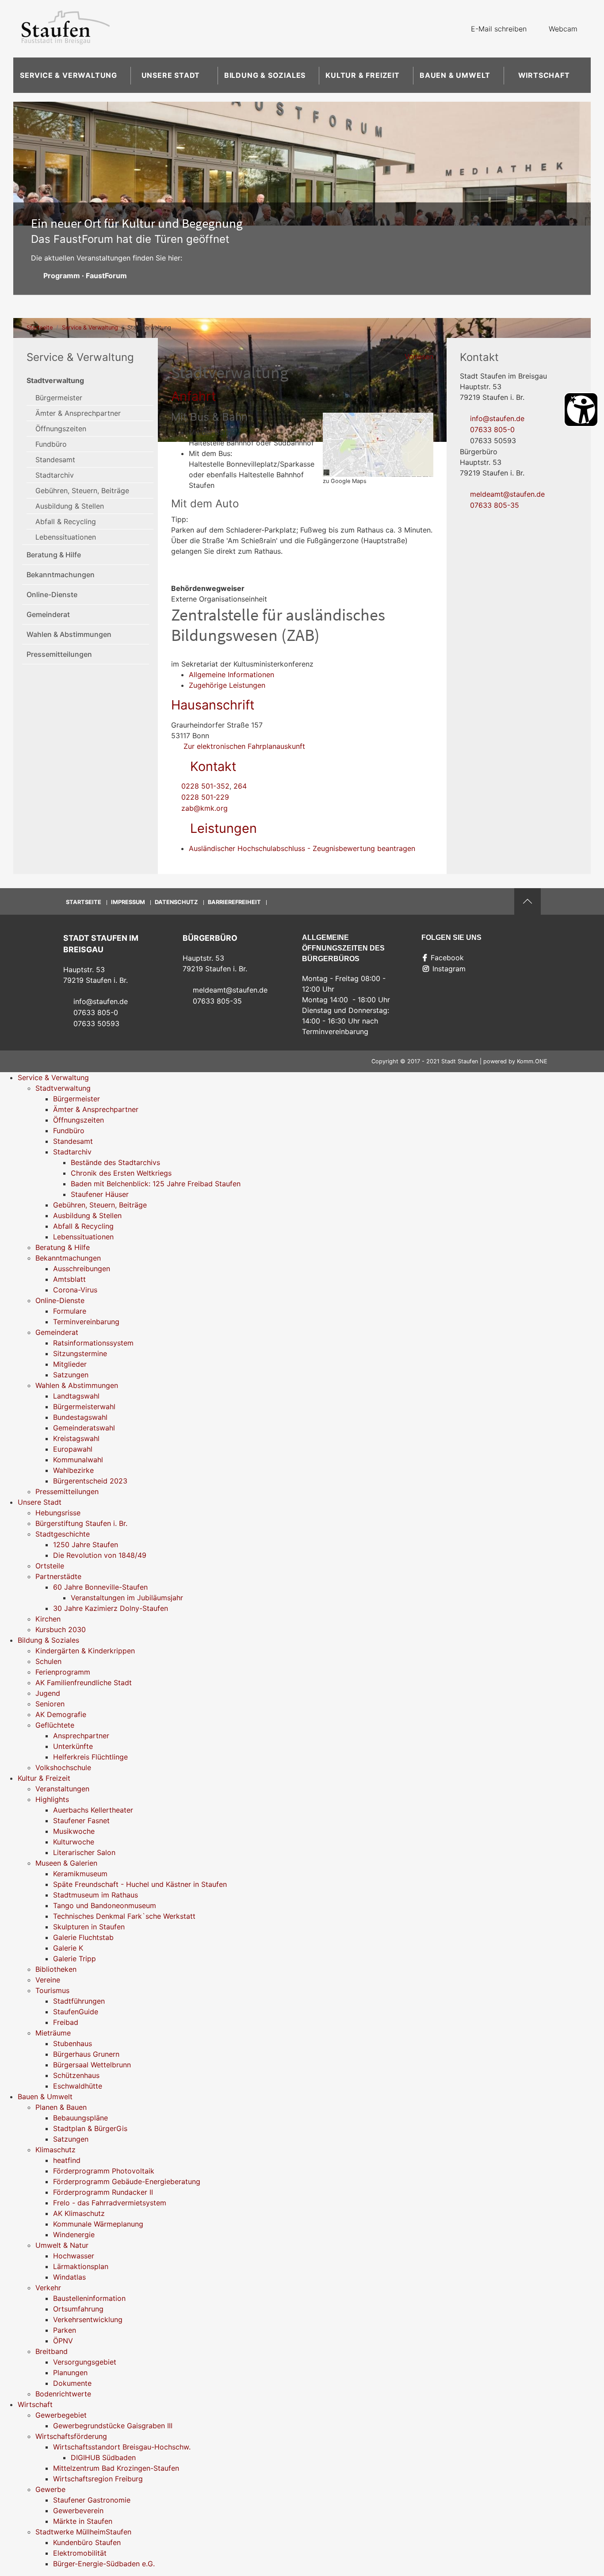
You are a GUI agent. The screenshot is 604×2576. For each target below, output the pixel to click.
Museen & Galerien (66, 1863)
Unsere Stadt (171, 75)
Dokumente (72, 2383)
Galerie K (68, 1948)
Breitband (52, 2351)
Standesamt (55, 460)
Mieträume (53, 2033)
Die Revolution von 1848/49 (100, 1555)
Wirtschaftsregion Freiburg (98, 2479)
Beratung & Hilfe (54, 555)
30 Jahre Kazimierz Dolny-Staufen (111, 1608)
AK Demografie (61, 1714)
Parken (65, 2330)
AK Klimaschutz (79, 2213)
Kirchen (48, 1619)
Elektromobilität (80, 2553)
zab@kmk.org (205, 808)
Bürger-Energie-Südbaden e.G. (104, 2564)
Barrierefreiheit (234, 902)
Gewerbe (50, 2489)
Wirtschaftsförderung (71, 2436)
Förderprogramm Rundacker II (103, 2192)
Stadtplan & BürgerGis (90, 2128)
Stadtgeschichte (63, 1534)
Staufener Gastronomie (92, 2500)
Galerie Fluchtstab (83, 1937)
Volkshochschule (63, 1767)
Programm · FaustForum (85, 276)
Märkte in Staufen (83, 2521)
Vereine (48, 1980)
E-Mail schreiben (499, 29)
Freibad (66, 2022)
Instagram (449, 969)
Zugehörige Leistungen (227, 685)
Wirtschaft (544, 75)
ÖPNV (63, 2341)
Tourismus (52, 1990)
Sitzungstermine (80, 1353)
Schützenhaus (76, 2075)
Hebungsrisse (58, 1513)
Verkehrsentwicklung (88, 2319)
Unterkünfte (73, 1746)
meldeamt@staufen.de (507, 494)
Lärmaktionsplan (81, 2266)
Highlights (52, 1799)
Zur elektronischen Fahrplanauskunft (243, 746)
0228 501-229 (205, 797)
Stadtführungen (79, 2001)
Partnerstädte (58, 1576)
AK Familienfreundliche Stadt (84, 1683)
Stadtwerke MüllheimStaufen (83, 2532)
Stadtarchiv (55, 475)
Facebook (447, 958)
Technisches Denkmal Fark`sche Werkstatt (124, 1916)
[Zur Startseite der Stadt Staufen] (65, 29)
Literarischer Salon (84, 1852)
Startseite (40, 328)
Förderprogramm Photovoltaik (104, 2171)
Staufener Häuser (100, 1194)
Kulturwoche (74, 1842)
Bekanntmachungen (61, 575)
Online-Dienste (52, 594)
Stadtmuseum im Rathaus (96, 1895)
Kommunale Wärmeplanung (98, 2224)
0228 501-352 (205, 786)
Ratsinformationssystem (93, 1343)
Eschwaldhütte (78, 2086)
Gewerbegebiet (61, 2415)
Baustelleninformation (89, 2298)
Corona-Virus (75, 1290)
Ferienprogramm (63, 1672)
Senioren (50, 1704)
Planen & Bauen (61, 2107)
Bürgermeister (59, 398)
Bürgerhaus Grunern (86, 2054)
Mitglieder (70, 1364)
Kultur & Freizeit (363, 75)
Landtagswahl (76, 1396)
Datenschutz (176, 902)
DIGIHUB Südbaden (103, 2457)
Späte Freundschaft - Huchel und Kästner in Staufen (140, 1884)
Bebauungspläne (80, 2118)
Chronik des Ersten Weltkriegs (121, 1173)
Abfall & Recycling (66, 521)
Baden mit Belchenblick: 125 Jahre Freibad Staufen (156, 1184)
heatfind (67, 2160)
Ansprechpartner (81, 1736)
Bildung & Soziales (265, 75)
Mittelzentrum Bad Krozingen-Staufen (116, 2468)
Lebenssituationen (66, 537)
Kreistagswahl (76, 1438)
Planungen (70, 2373)
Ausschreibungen (82, 1269)
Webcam (563, 29)
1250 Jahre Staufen (86, 1545)
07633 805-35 (495, 505)
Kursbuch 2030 (61, 1629)
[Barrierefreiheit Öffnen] (581, 410)
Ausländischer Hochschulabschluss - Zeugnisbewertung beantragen (302, 848)
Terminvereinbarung (86, 1322)
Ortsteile (50, 1566)
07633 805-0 (492, 429)
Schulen (48, 1661)
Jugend (48, 1693)
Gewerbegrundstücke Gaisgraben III (113, 2426)
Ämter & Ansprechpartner (78, 413)
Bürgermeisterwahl (84, 1407)
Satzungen (71, 1375)
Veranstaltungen (62, 1789)
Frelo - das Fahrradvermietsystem (110, 2203)
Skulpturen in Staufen (89, 1927)
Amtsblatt (69, 1279)
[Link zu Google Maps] (378, 444)
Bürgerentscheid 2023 (90, 1481)
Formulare (70, 1311)
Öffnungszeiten (61, 429)
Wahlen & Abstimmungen (69, 634)
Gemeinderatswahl (84, 1428)
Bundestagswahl (80, 1417)
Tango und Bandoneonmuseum (105, 1905)
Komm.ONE (532, 1061)
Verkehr (48, 2288)
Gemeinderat (48, 614)
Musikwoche (74, 1831)
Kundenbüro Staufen (87, 2542)
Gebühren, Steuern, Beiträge (82, 491)
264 (240, 786)
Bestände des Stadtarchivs (115, 1162)
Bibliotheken (56, 1969)
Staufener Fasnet (81, 1821)
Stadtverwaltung (55, 380)
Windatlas (69, 2277)
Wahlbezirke (73, 1470)
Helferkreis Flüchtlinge (90, 1757)
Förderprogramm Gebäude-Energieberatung (127, 2181)
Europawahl (73, 1449)
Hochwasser (74, 2256)
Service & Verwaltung (69, 75)
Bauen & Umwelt (455, 75)
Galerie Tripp (75, 1959)
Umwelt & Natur (62, 2245)
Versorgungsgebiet (85, 2362)
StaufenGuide (76, 2012)
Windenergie (74, 2235)
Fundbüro (51, 444)
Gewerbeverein (78, 2511)
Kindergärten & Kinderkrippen (85, 1651)
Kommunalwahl (78, 1460)
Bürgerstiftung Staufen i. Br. (81, 1523)
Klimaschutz (55, 2150)
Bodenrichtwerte (63, 2394)
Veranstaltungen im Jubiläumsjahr (127, 1598)
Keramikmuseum (80, 1874)
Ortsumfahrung (78, 2309)
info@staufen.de (497, 418)
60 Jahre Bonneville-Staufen (100, 1587)
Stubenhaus (73, 2043)
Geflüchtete (55, 1725)
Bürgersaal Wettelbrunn (92, 2065)
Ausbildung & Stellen (70, 506)
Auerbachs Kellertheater (93, 1810)
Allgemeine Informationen (231, 675)
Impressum (128, 902)
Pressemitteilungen (59, 654)
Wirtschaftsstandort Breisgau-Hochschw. (122, 2447)
